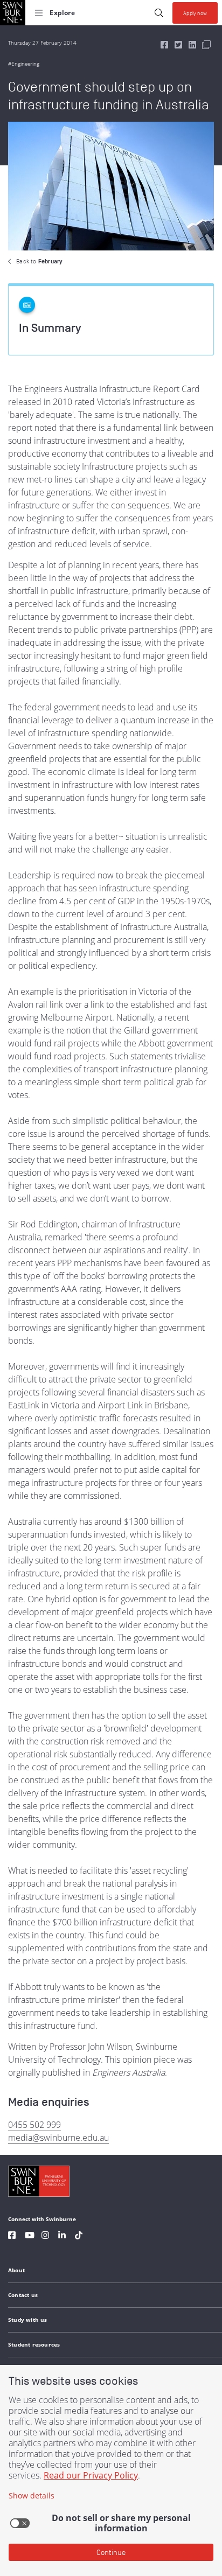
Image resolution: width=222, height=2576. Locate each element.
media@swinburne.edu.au (58, 2138)
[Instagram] (45, 2236)
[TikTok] (79, 2236)
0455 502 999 (34, 2125)
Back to (39, 261)
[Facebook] (12, 2236)
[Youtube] (30, 2236)
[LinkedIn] (62, 2236)
